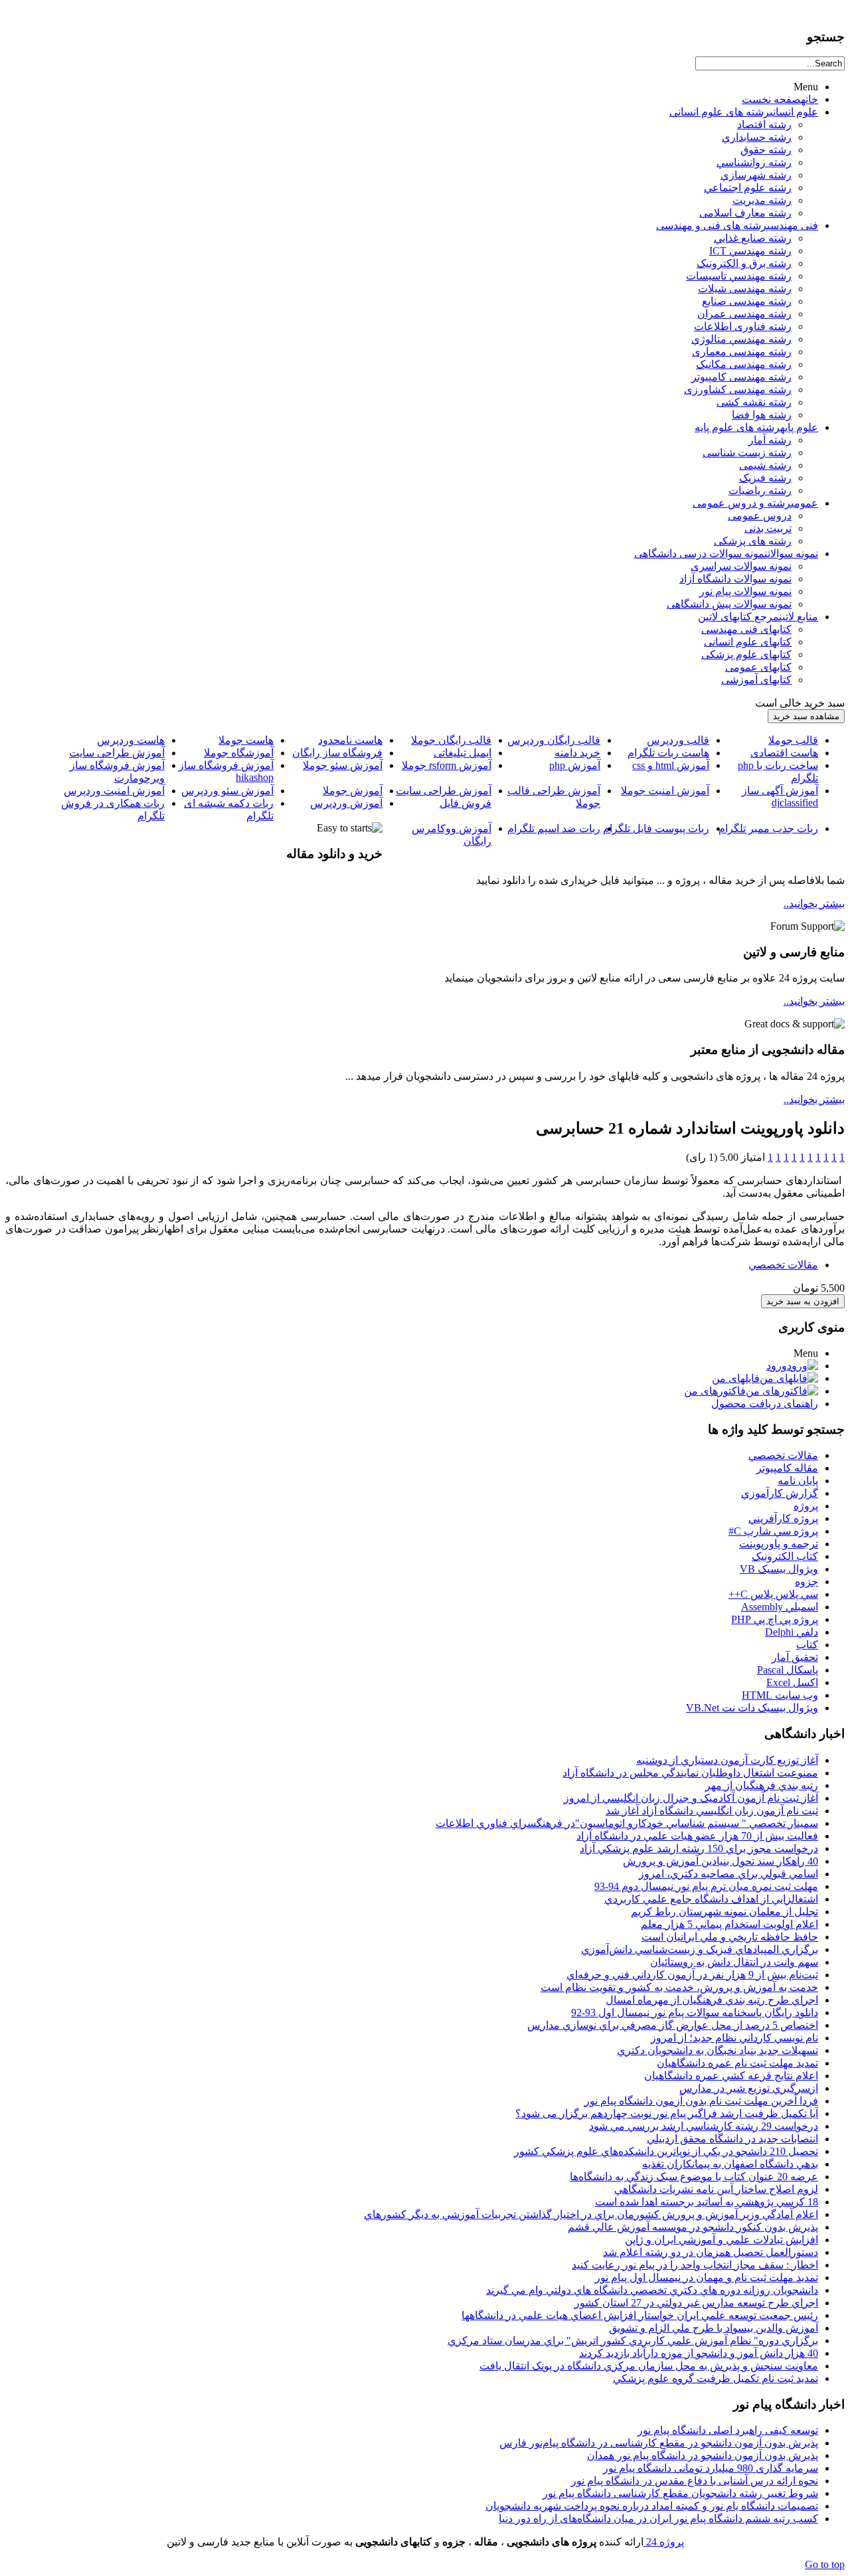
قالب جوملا (793, 740)
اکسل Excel (792, 1682)
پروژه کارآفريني (783, 1518)
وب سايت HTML (780, 1695)
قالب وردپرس (678, 740)
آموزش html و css (671, 765)
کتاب (807, 1645)
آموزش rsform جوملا (447, 765)
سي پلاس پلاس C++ (773, 1594)
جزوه (807, 1582)
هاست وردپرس (131, 740)
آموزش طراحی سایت (117, 753)
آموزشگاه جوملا (239, 753)
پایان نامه (798, 1481)
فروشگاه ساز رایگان (337, 753)
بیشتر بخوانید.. (814, 903)
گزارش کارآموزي (780, 1493)
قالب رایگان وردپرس (554, 740)
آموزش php (575, 765)
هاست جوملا (246, 740)
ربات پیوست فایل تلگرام (656, 828)
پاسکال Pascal (788, 1670)
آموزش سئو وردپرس (227, 791)
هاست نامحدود (350, 740)
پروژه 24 (664, 2542)
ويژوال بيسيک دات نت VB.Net (752, 1708)
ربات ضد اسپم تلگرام (554, 828)
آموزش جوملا (353, 791)
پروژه (806, 1506)
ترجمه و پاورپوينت (779, 1544)
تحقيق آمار (795, 1657)
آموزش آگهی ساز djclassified (780, 797)
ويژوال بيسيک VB (779, 1569)
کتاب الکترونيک (785, 1556)
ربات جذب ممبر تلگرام (768, 828)
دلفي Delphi (792, 1632)
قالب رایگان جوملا (451, 740)
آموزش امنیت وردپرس (114, 791)
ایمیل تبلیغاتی (463, 753)
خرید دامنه (577, 753)
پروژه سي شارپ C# (773, 1531)
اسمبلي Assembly (780, 1607)
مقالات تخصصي (783, 1265)
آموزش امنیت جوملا (665, 791)
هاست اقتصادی (784, 753)
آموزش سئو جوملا (343, 765)
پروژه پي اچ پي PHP (775, 1619)
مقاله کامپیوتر (787, 1468)
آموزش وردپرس (346, 803)
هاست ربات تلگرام (668, 753)
